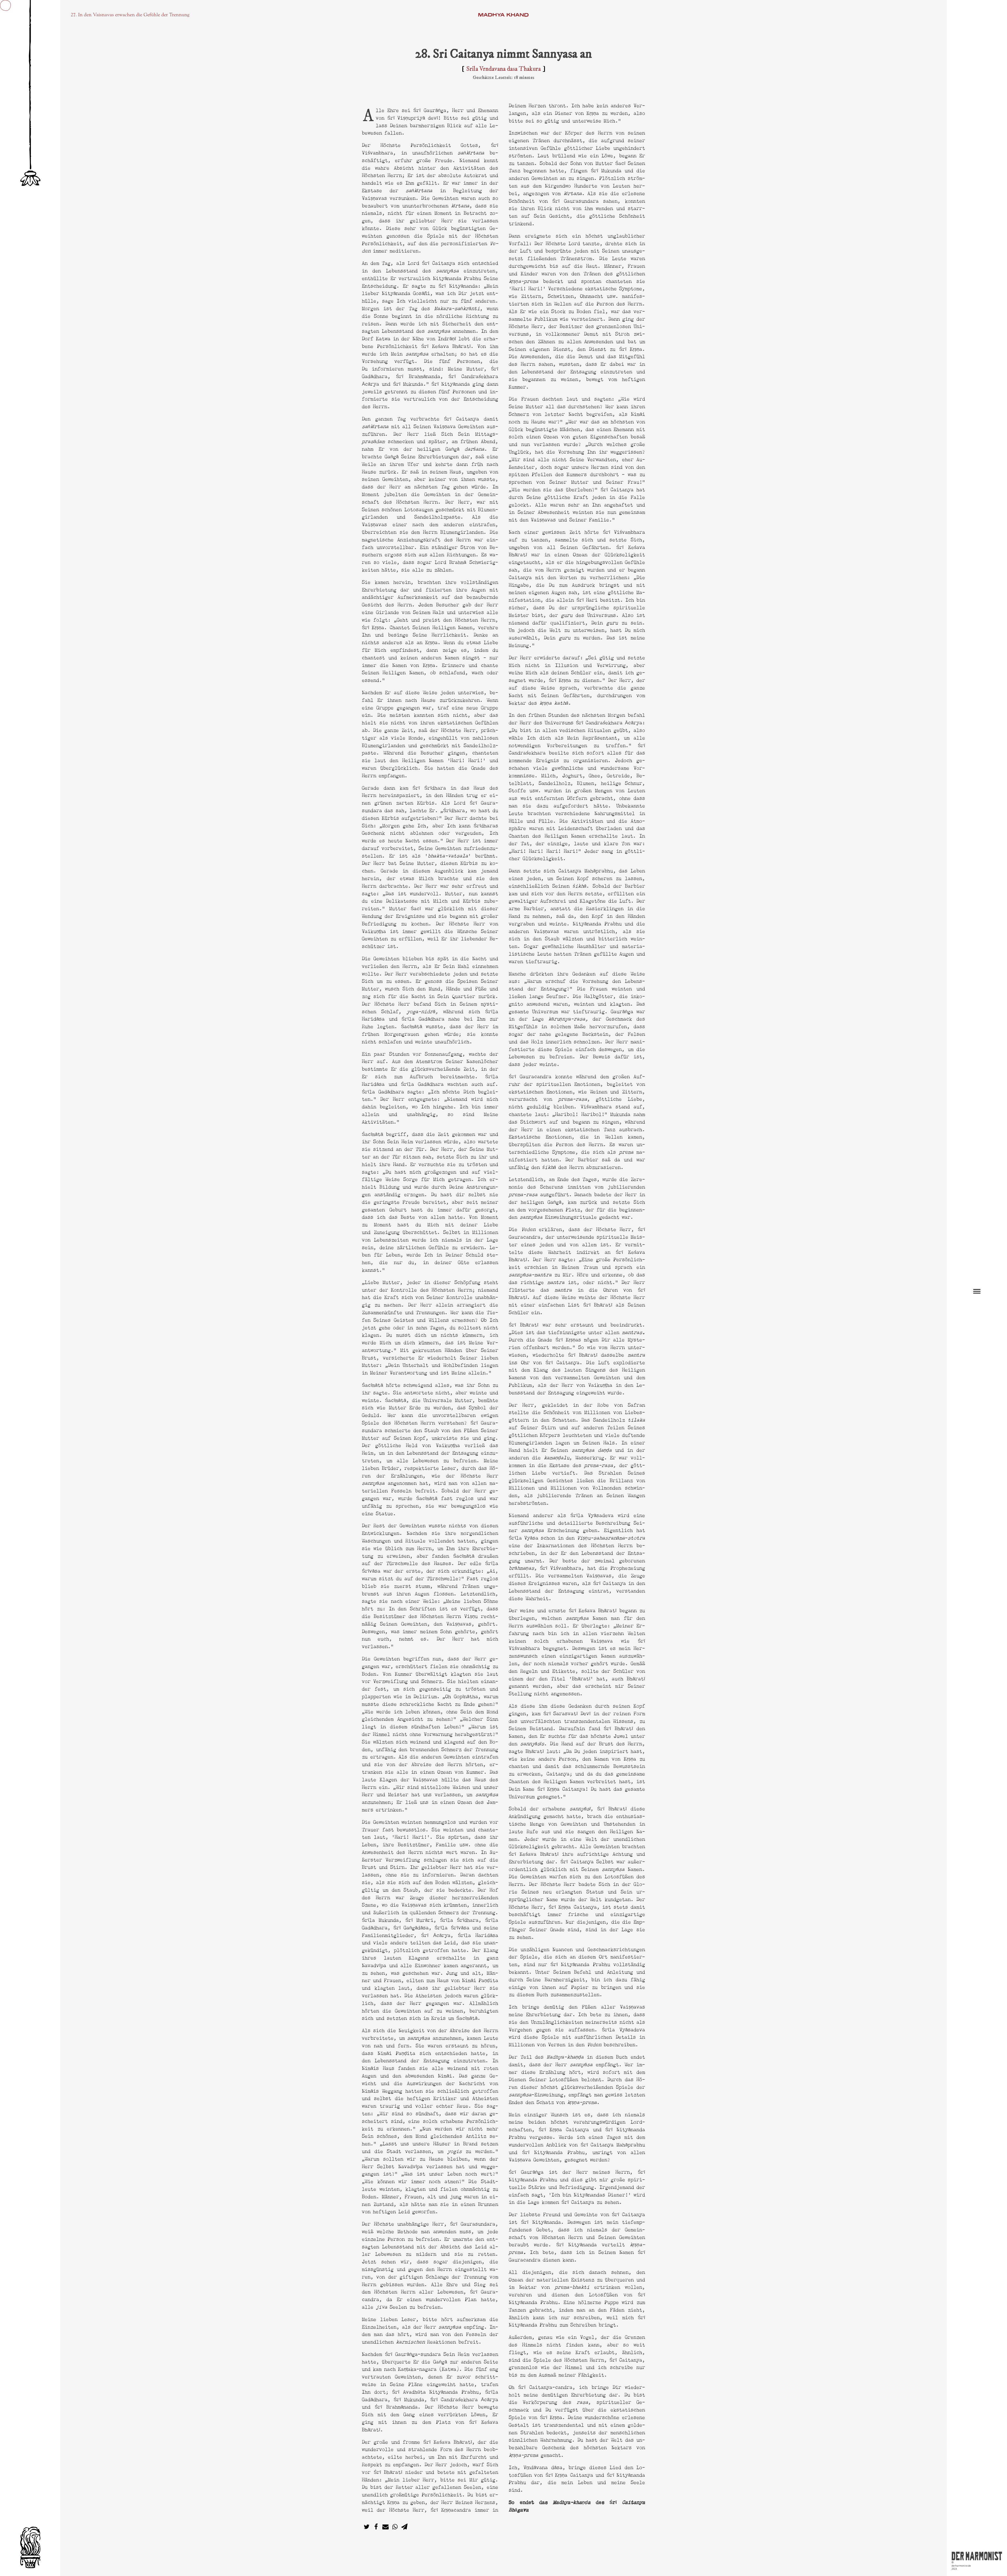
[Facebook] (376, 2527)
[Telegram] (404, 2527)
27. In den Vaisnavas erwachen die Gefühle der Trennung (130, 15)
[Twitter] (367, 2527)
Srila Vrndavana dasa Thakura (504, 69)
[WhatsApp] (395, 2527)
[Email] (385, 2527)
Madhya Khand (503, 15)
